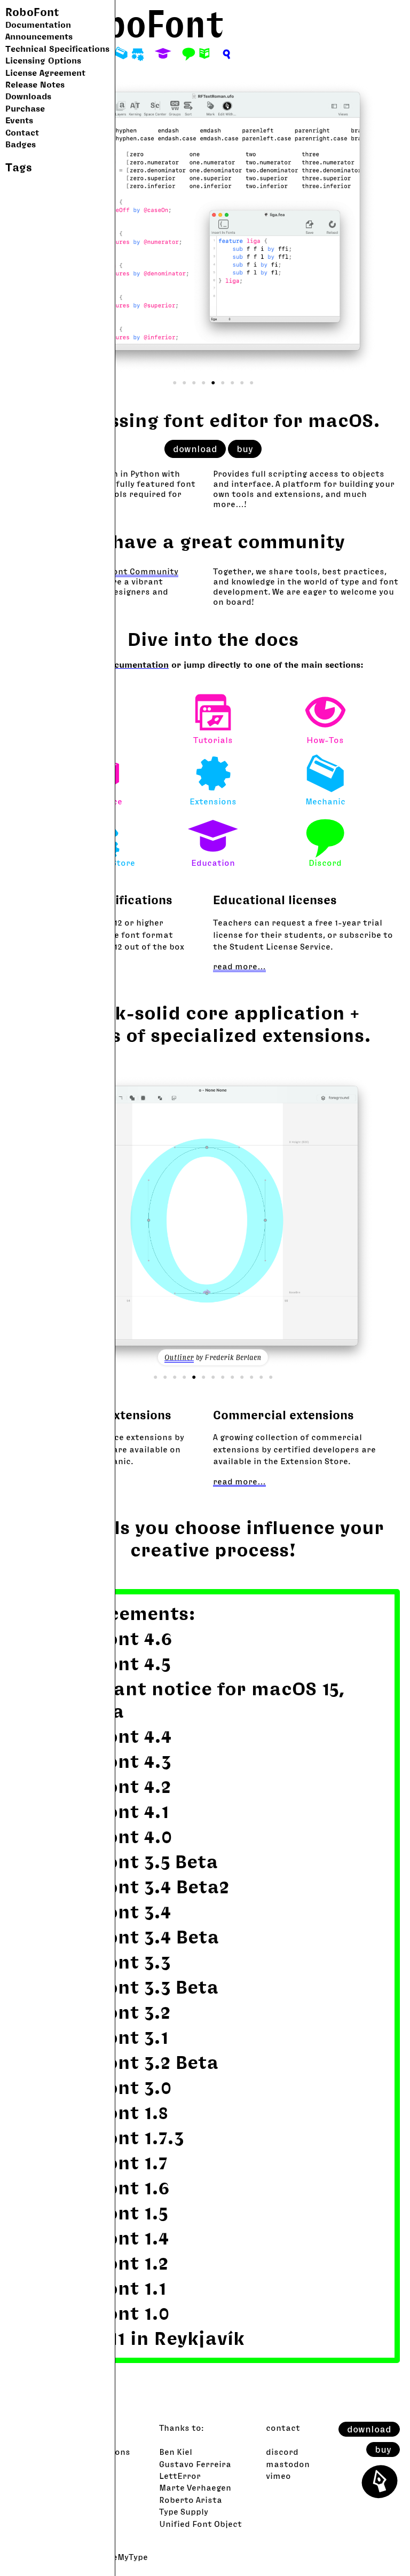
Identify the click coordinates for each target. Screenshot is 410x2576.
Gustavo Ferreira (195, 2464)
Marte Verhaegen (195, 2487)
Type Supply (184, 2511)
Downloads (28, 96)
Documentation (38, 25)
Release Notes (35, 84)
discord (282, 2452)
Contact (22, 132)
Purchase (25, 108)
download (369, 2429)
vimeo (278, 2476)
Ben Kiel (176, 2452)
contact (283, 2428)
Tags (19, 167)
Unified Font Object (200, 2524)
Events (19, 120)
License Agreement (45, 73)
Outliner (179, 1357)
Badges (21, 144)
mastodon (288, 2464)
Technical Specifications (57, 49)
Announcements (39, 36)
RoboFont (32, 12)
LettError (180, 2476)
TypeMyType (123, 2557)
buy (383, 2449)
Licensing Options (43, 60)
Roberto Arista (191, 2500)
